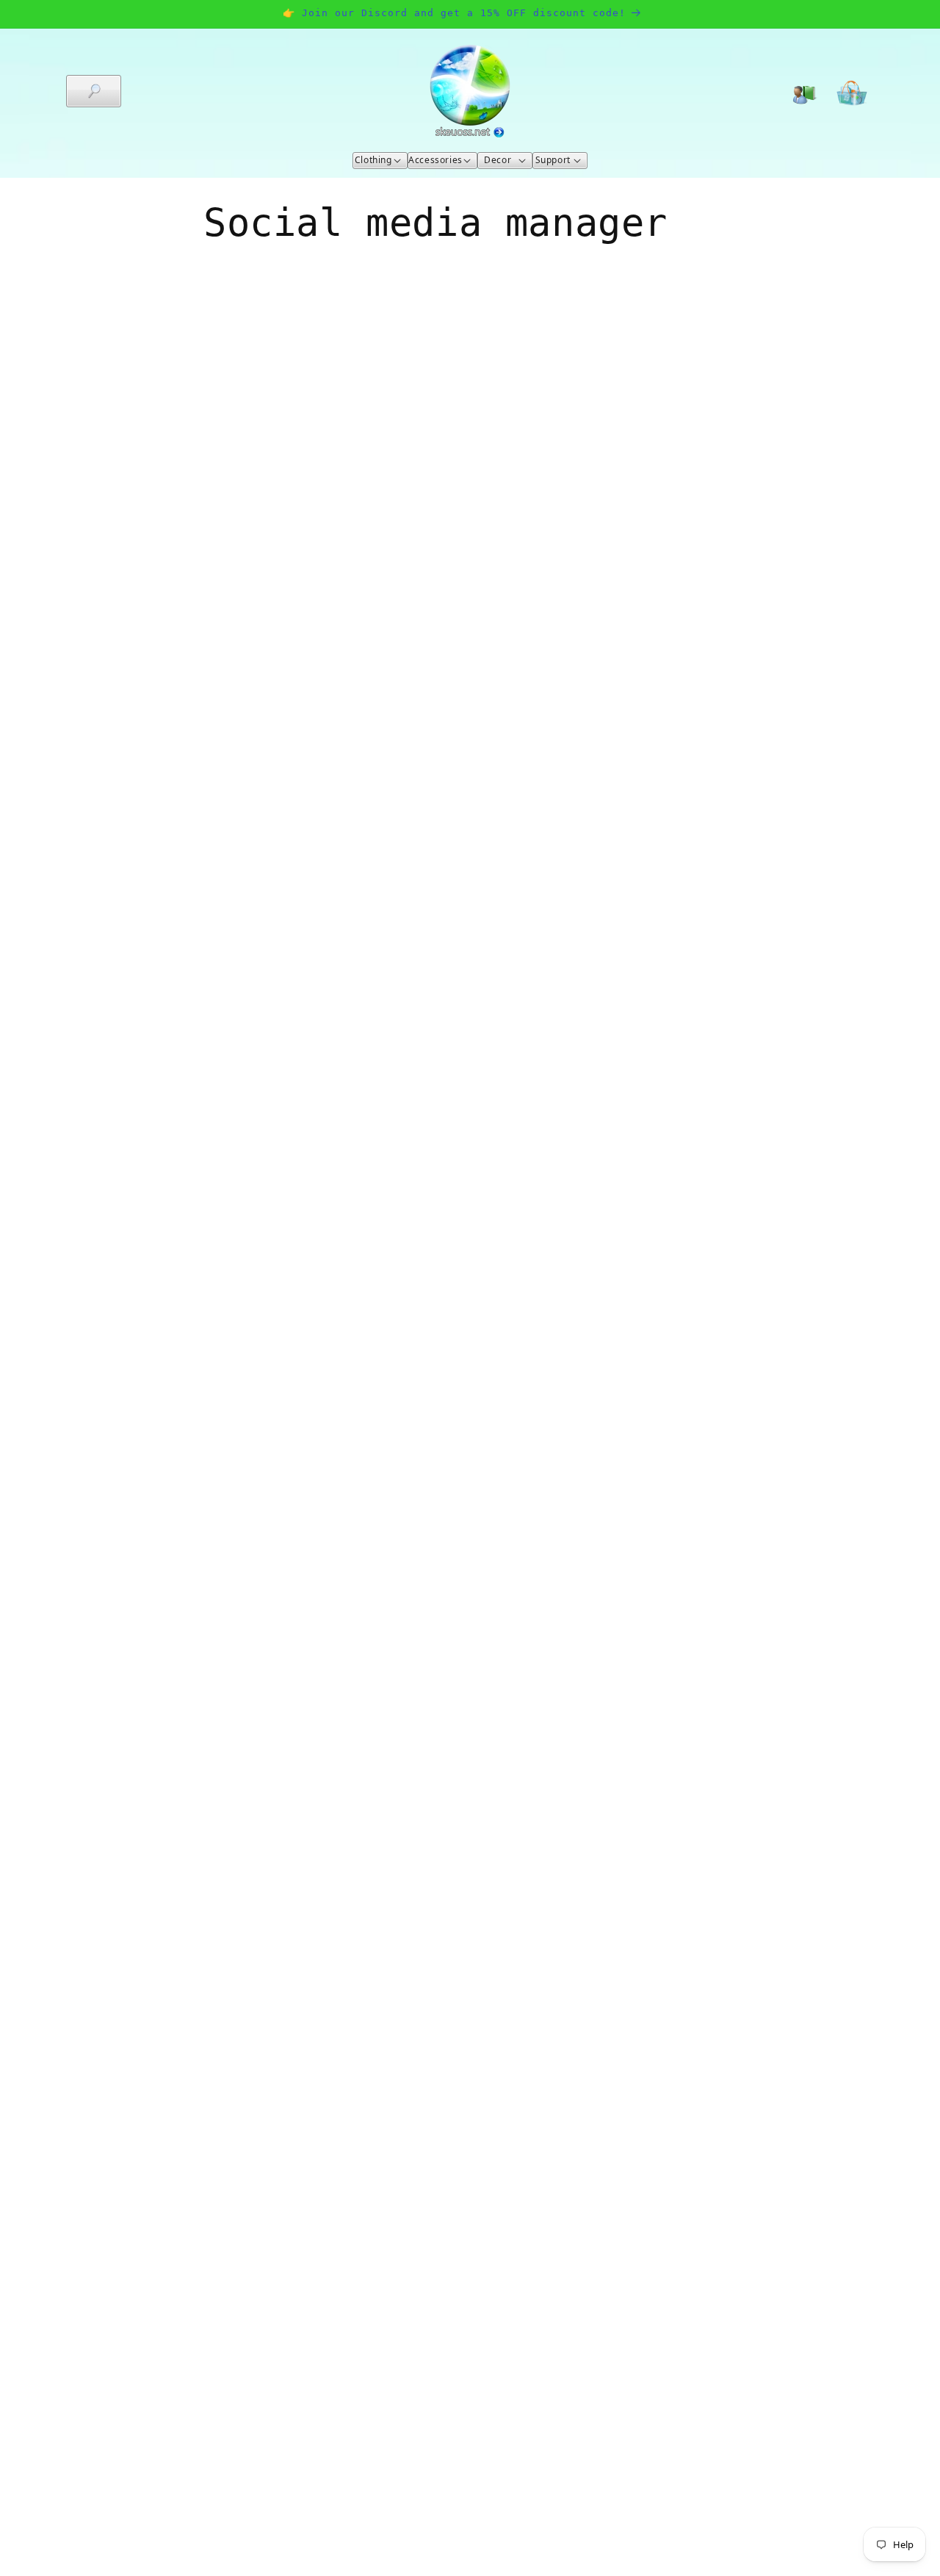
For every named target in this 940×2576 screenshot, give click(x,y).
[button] (94, 91)
